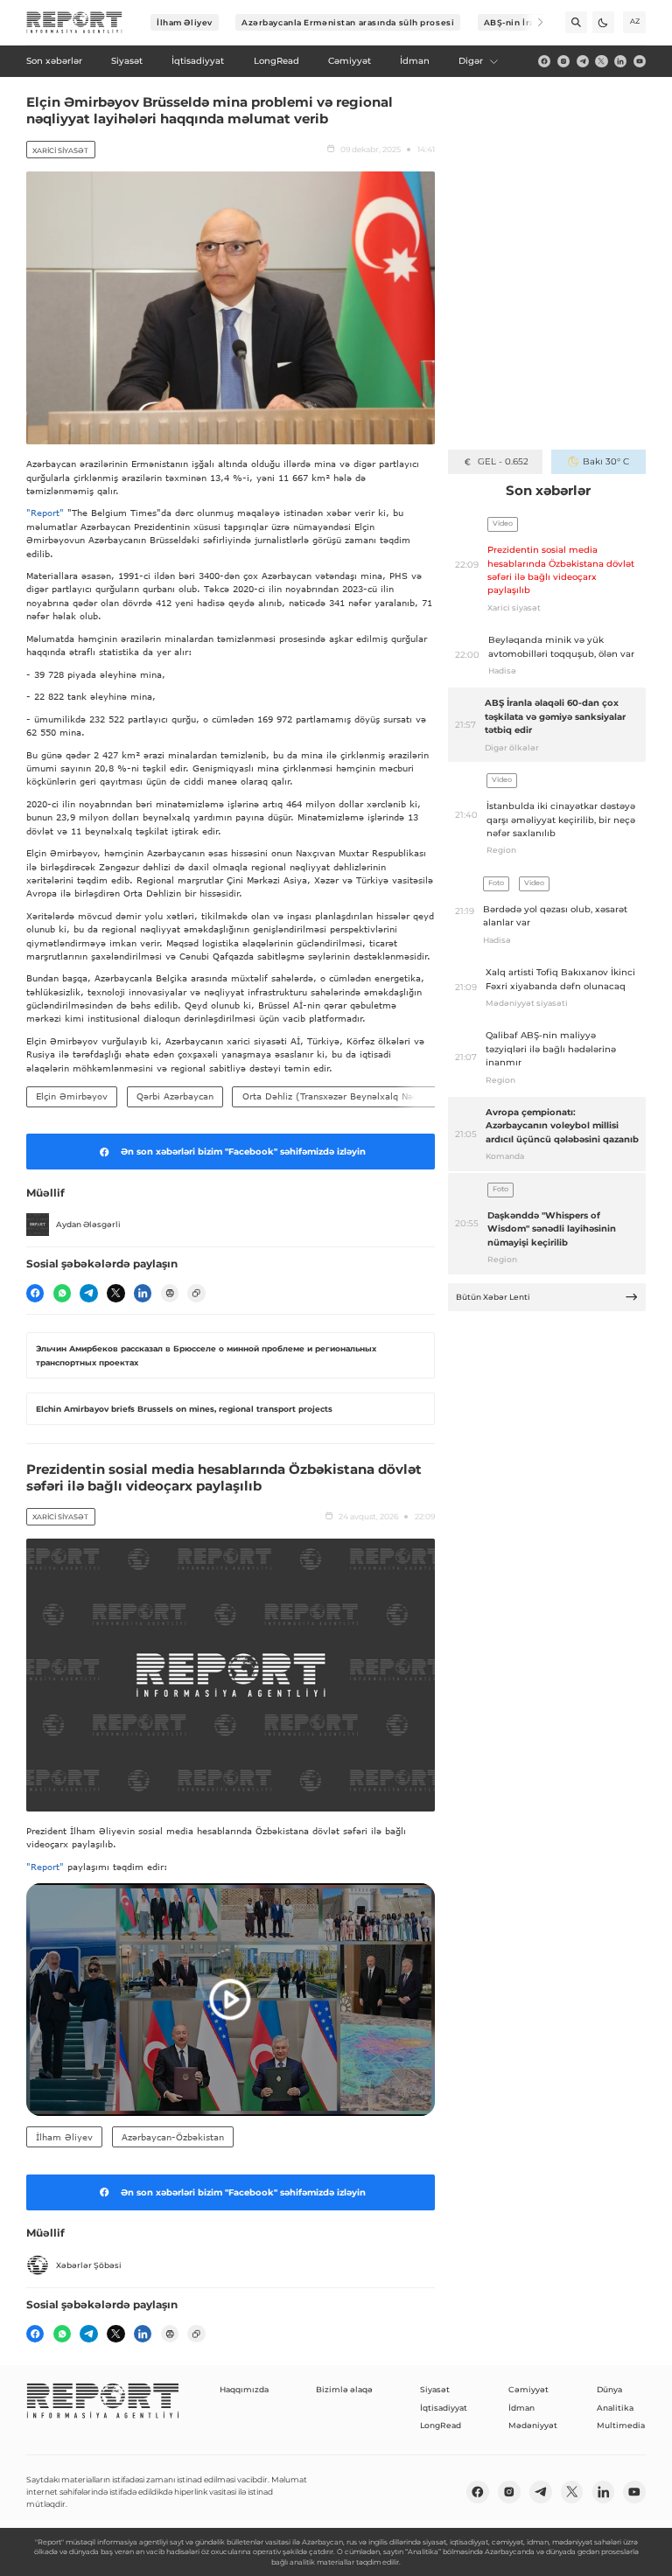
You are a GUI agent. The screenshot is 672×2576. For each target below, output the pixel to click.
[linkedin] (620, 61)
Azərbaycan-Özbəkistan (173, 2137)
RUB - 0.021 (503, 461)
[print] (170, 1293)
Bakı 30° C (606, 461)
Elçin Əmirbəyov (72, 1096)
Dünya (609, 2389)
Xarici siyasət (60, 150)
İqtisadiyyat (444, 2408)
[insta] (563, 61)
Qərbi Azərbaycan (175, 1096)
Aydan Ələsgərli (88, 1224)
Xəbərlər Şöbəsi (89, 2265)
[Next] (532, 22)
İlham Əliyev (185, 22)
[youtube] (640, 61)
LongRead (441, 2425)
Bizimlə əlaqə (344, 2389)
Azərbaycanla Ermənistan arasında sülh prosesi (348, 22)
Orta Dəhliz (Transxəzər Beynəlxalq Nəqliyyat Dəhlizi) (361, 1096)
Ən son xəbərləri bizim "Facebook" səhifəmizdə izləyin (243, 1152)
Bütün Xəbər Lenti (493, 1297)
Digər (471, 61)
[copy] (196, 1293)
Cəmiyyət (528, 2389)
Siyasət (435, 2389)
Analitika (615, 2408)
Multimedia (621, 2425)
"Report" (45, 513)
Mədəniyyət (533, 2425)
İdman (521, 2408)
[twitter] (601, 61)
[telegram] (583, 61)
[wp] (62, 1293)
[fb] (544, 61)
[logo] (74, 23)
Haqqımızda (244, 2389)
